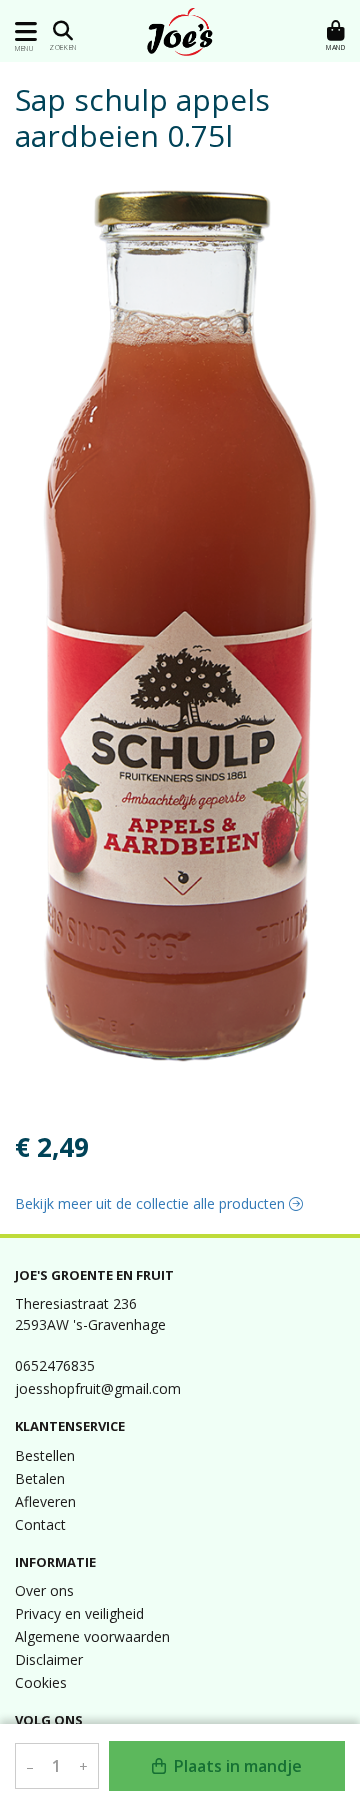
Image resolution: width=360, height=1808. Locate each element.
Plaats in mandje (236, 1766)
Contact (40, 1524)
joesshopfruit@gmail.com (98, 1388)
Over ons (44, 1590)
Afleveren (45, 1501)
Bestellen (45, 1455)
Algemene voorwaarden (92, 1636)
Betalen (40, 1478)
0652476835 (55, 1365)
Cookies (41, 1682)
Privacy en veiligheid (79, 1613)
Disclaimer (49, 1659)
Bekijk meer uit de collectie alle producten (152, 1203)
